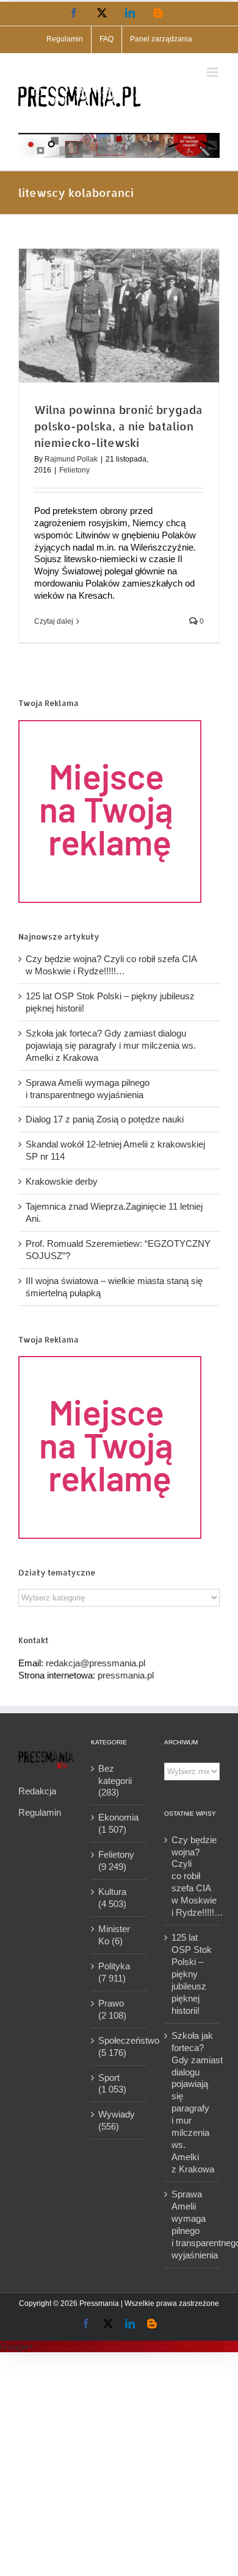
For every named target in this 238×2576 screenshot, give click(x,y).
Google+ (17, 2346)
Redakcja (37, 1791)
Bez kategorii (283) (115, 1781)
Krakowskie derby (62, 1181)
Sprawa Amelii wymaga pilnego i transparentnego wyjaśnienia (193, 2225)
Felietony (74, 470)
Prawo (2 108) (112, 2009)
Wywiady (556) (117, 2120)
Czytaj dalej (54, 621)
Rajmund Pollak (71, 459)
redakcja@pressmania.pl (96, 1663)
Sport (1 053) (112, 2084)
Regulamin (40, 1812)
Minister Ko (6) (114, 1935)
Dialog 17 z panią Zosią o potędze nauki (105, 1119)
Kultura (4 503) (112, 1898)
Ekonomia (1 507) (118, 1823)
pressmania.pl (126, 1675)
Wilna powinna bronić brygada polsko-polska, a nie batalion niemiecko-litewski (118, 426)
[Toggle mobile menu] (213, 72)
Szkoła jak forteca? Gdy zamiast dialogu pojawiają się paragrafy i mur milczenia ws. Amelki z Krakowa (111, 1045)
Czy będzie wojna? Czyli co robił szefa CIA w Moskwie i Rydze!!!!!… (193, 1876)
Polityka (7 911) (114, 1972)
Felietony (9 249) (116, 1861)
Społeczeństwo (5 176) (119, 2046)
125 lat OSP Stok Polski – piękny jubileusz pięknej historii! (192, 1974)
